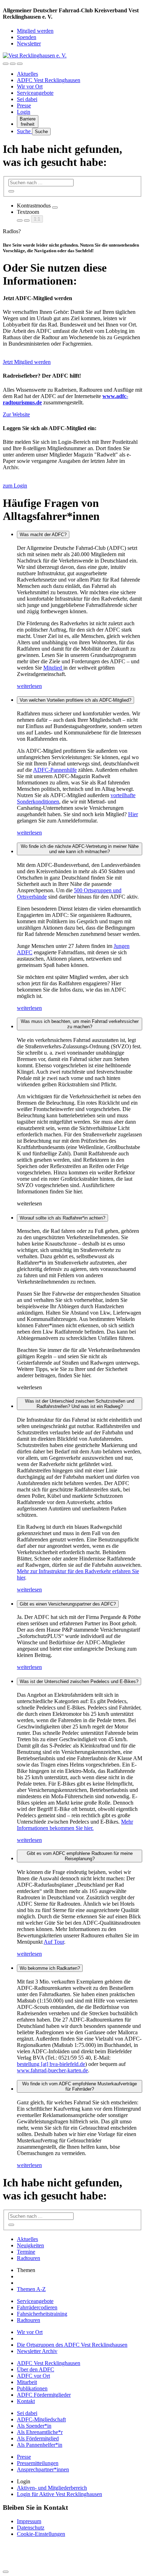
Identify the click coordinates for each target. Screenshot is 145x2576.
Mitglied (53, 668)
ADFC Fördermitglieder (44, 2395)
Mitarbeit (27, 2382)
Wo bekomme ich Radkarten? (50, 1968)
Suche (24, 131)
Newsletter (29, 44)
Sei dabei (27, 99)
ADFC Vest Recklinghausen (49, 80)
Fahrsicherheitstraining (42, 2314)
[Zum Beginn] (6, 2572)
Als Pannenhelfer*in (40, 2445)
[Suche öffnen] (13, 64)
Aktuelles (27, 74)
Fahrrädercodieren (37, 2307)
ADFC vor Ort (33, 2376)
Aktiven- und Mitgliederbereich (52, 2488)
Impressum (29, 2521)
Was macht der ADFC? (43, 535)
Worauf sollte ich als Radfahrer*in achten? (62, 1218)
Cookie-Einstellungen (41, 2534)
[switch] (55, 207)
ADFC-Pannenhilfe (55, 770)
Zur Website (16, 414)
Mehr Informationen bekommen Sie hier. (75, 1825)
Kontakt (26, 2401)
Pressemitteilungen (38, 2463)
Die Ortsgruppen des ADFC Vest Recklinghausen (72, 2345)
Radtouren (29, 2258)
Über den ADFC (36, 2369)
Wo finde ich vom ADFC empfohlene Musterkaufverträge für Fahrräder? (80, 2086)
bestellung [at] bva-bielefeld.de (51, 2064)
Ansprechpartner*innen (43, 2469)
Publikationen (32, 2388)
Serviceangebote (35, 93)
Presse (24, 105)
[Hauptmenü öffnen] (20, 64)
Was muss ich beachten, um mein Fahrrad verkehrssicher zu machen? (80, 1024)
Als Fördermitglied (38, 2438)
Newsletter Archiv (37, 2351)
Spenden (27, 37)
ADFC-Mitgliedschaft (41, 2419)
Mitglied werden (35, 31)
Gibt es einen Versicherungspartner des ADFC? (68, 1604)
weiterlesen (29, 686)
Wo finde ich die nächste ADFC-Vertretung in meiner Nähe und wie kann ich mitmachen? (80, 849)
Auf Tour (54, 1942)
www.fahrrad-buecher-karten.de (52, 2070)
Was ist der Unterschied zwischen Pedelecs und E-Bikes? (79, 1681)
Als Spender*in (34, 2426)
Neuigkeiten (30, 2245)
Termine (26, 2252)
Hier (133, 814)
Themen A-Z (31, 2289)
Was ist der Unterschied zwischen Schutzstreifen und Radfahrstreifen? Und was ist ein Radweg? (80, 1404)
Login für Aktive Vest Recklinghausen (59, 2494)
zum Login (15, 486)
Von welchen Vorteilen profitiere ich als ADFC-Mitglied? (75, 700)
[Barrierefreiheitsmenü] (6, 64)
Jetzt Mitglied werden (27, 362)
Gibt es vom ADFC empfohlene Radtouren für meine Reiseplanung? (80, 1856)
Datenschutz (31, 2528)
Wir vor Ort (30, 86)
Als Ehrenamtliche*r (40, 2432)
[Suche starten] (11, 191)
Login (24, 112)
